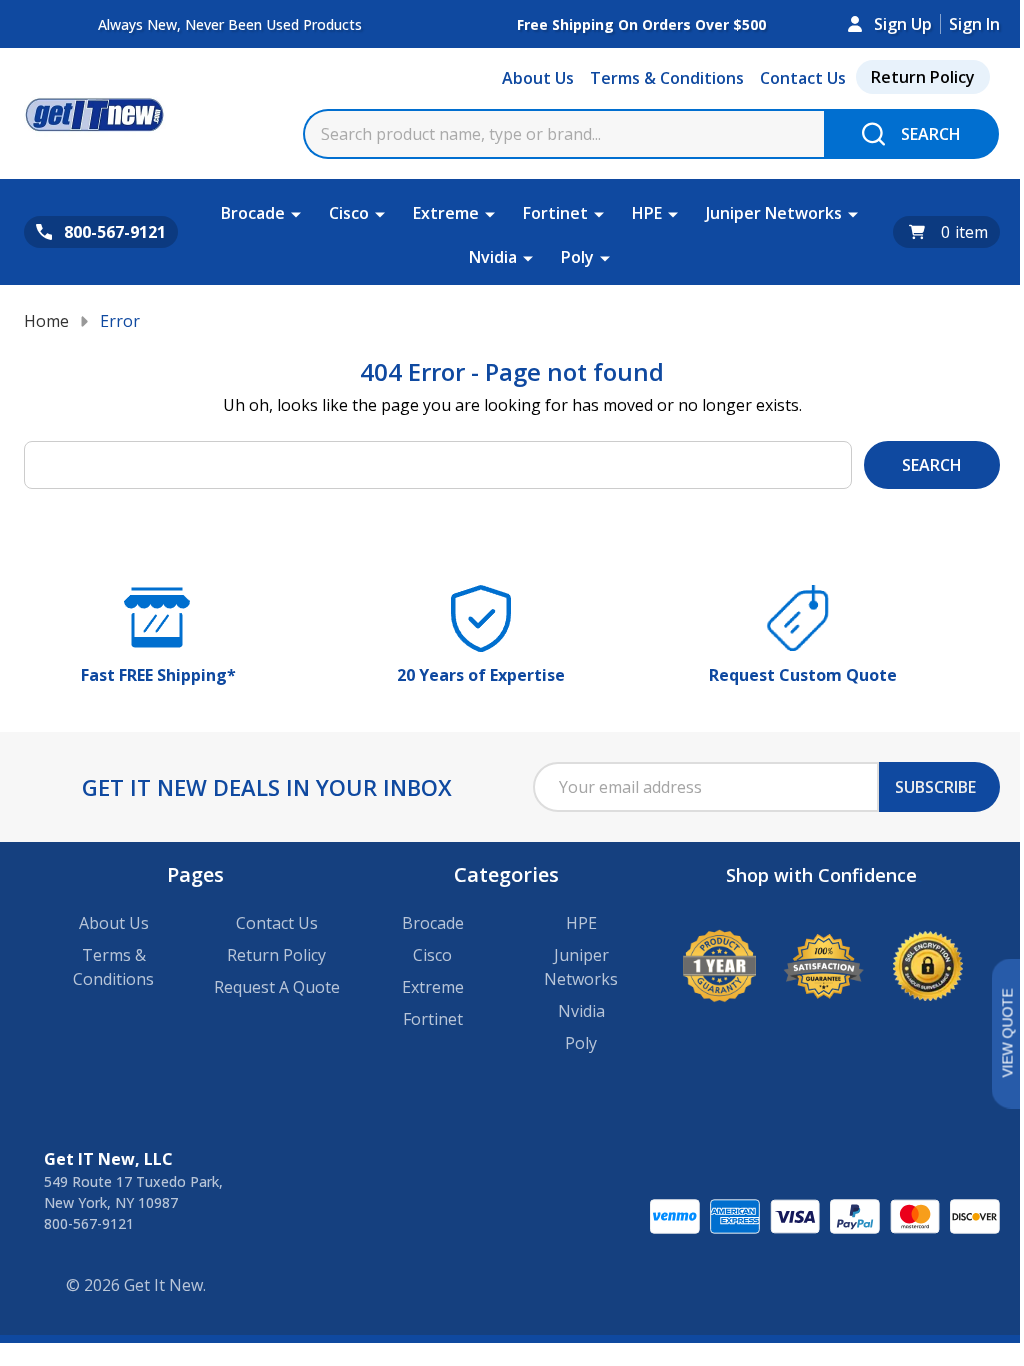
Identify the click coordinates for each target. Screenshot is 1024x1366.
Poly (577, 257)
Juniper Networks (774, 213)
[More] (296, 213)
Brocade (253, 213)
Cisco (349, 213)
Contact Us (803, 78)
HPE (647, 213)
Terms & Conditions (667, 78)
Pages (195, 874)
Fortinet (555, 213)
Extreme (446, 213)
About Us (538, 78)
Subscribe (935, 787)
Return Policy (923, 77)
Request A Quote (277, 987)
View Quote (1007, 1033)
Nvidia (493, 257)
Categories (506, 874)
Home (46, 321)
